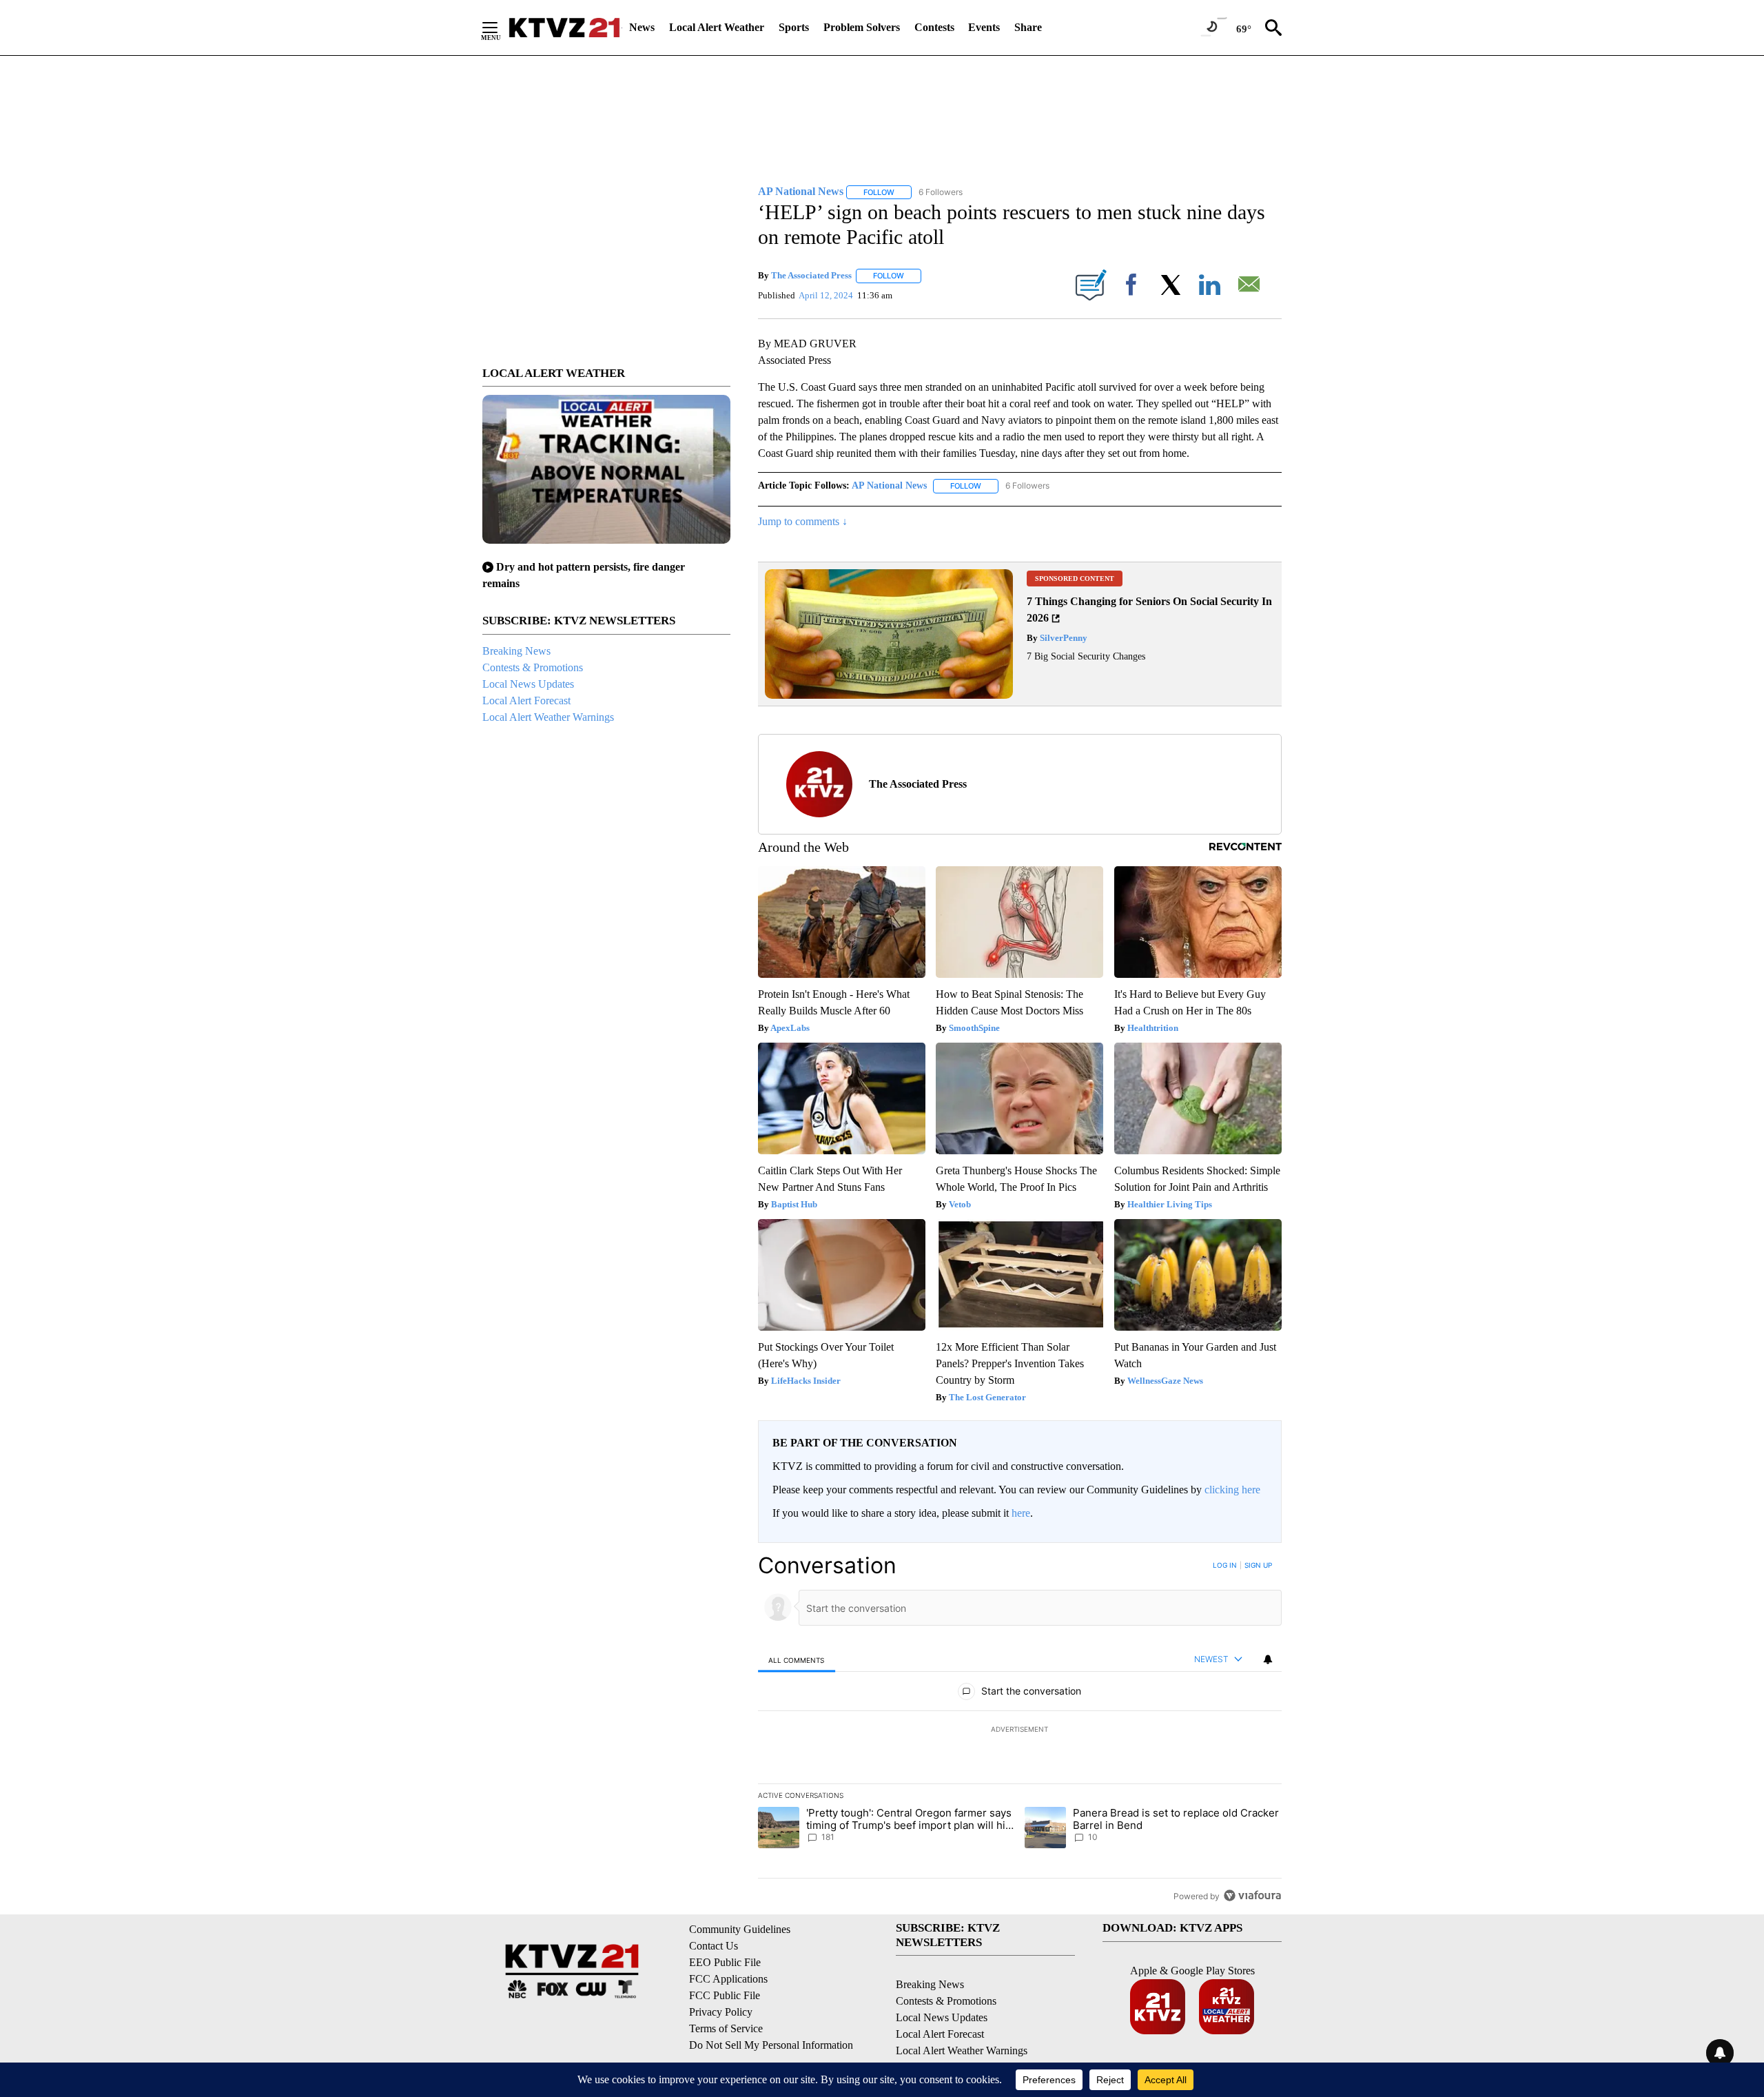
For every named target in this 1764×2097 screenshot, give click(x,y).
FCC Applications (728, 1979)
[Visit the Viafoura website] (1252, 1895)
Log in (1225, 1565)
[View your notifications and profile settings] (1268, 1659)
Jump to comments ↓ (803, 521)
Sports (794, 27)
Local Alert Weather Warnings (548, 717)
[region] (1020, 1730)
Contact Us (714, 1946)
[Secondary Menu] (500, 28)
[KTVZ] (564, 28)
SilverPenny (1063, 638)
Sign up (1258, 1565)
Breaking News (516, 651)
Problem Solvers (862, 27)
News (642, 27)
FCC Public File (725, 1995)
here (1021, 1513)
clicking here (1232, 1490)
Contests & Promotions (533, 667)
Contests (934, 27)
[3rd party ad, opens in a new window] (889, 695)
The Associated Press (811, 275)
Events (984, 27)
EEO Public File (725, 1962)
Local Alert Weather (717, 27)
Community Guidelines (740, 1929)
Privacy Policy (721, 2012)
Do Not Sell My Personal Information (771, 2045)
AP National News (889, 485)
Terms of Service (726, 2028)
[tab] (797, 1660)
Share (1028, 27)
